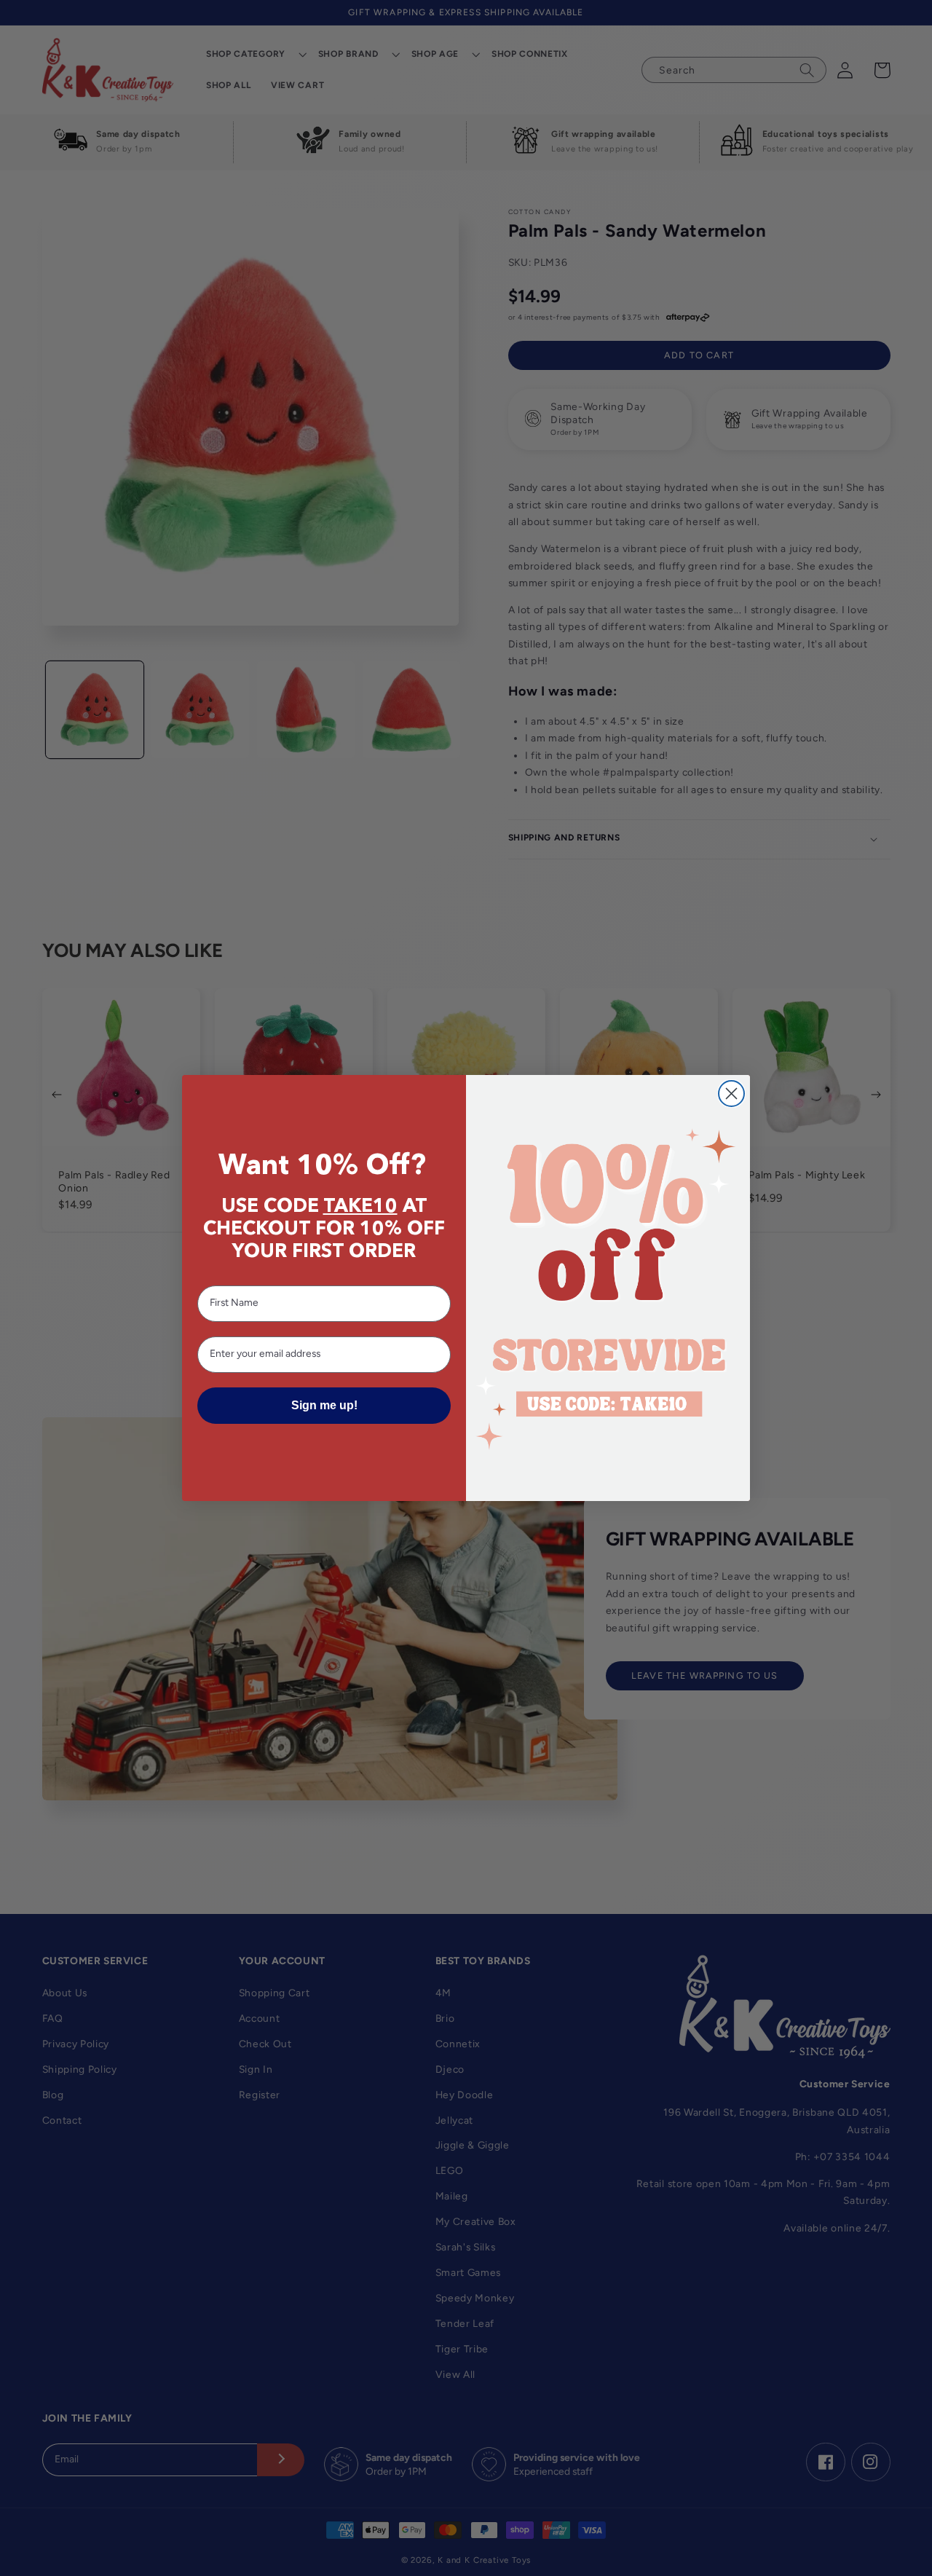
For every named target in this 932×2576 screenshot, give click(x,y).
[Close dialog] (731, 1094)
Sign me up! (324, 1405)
